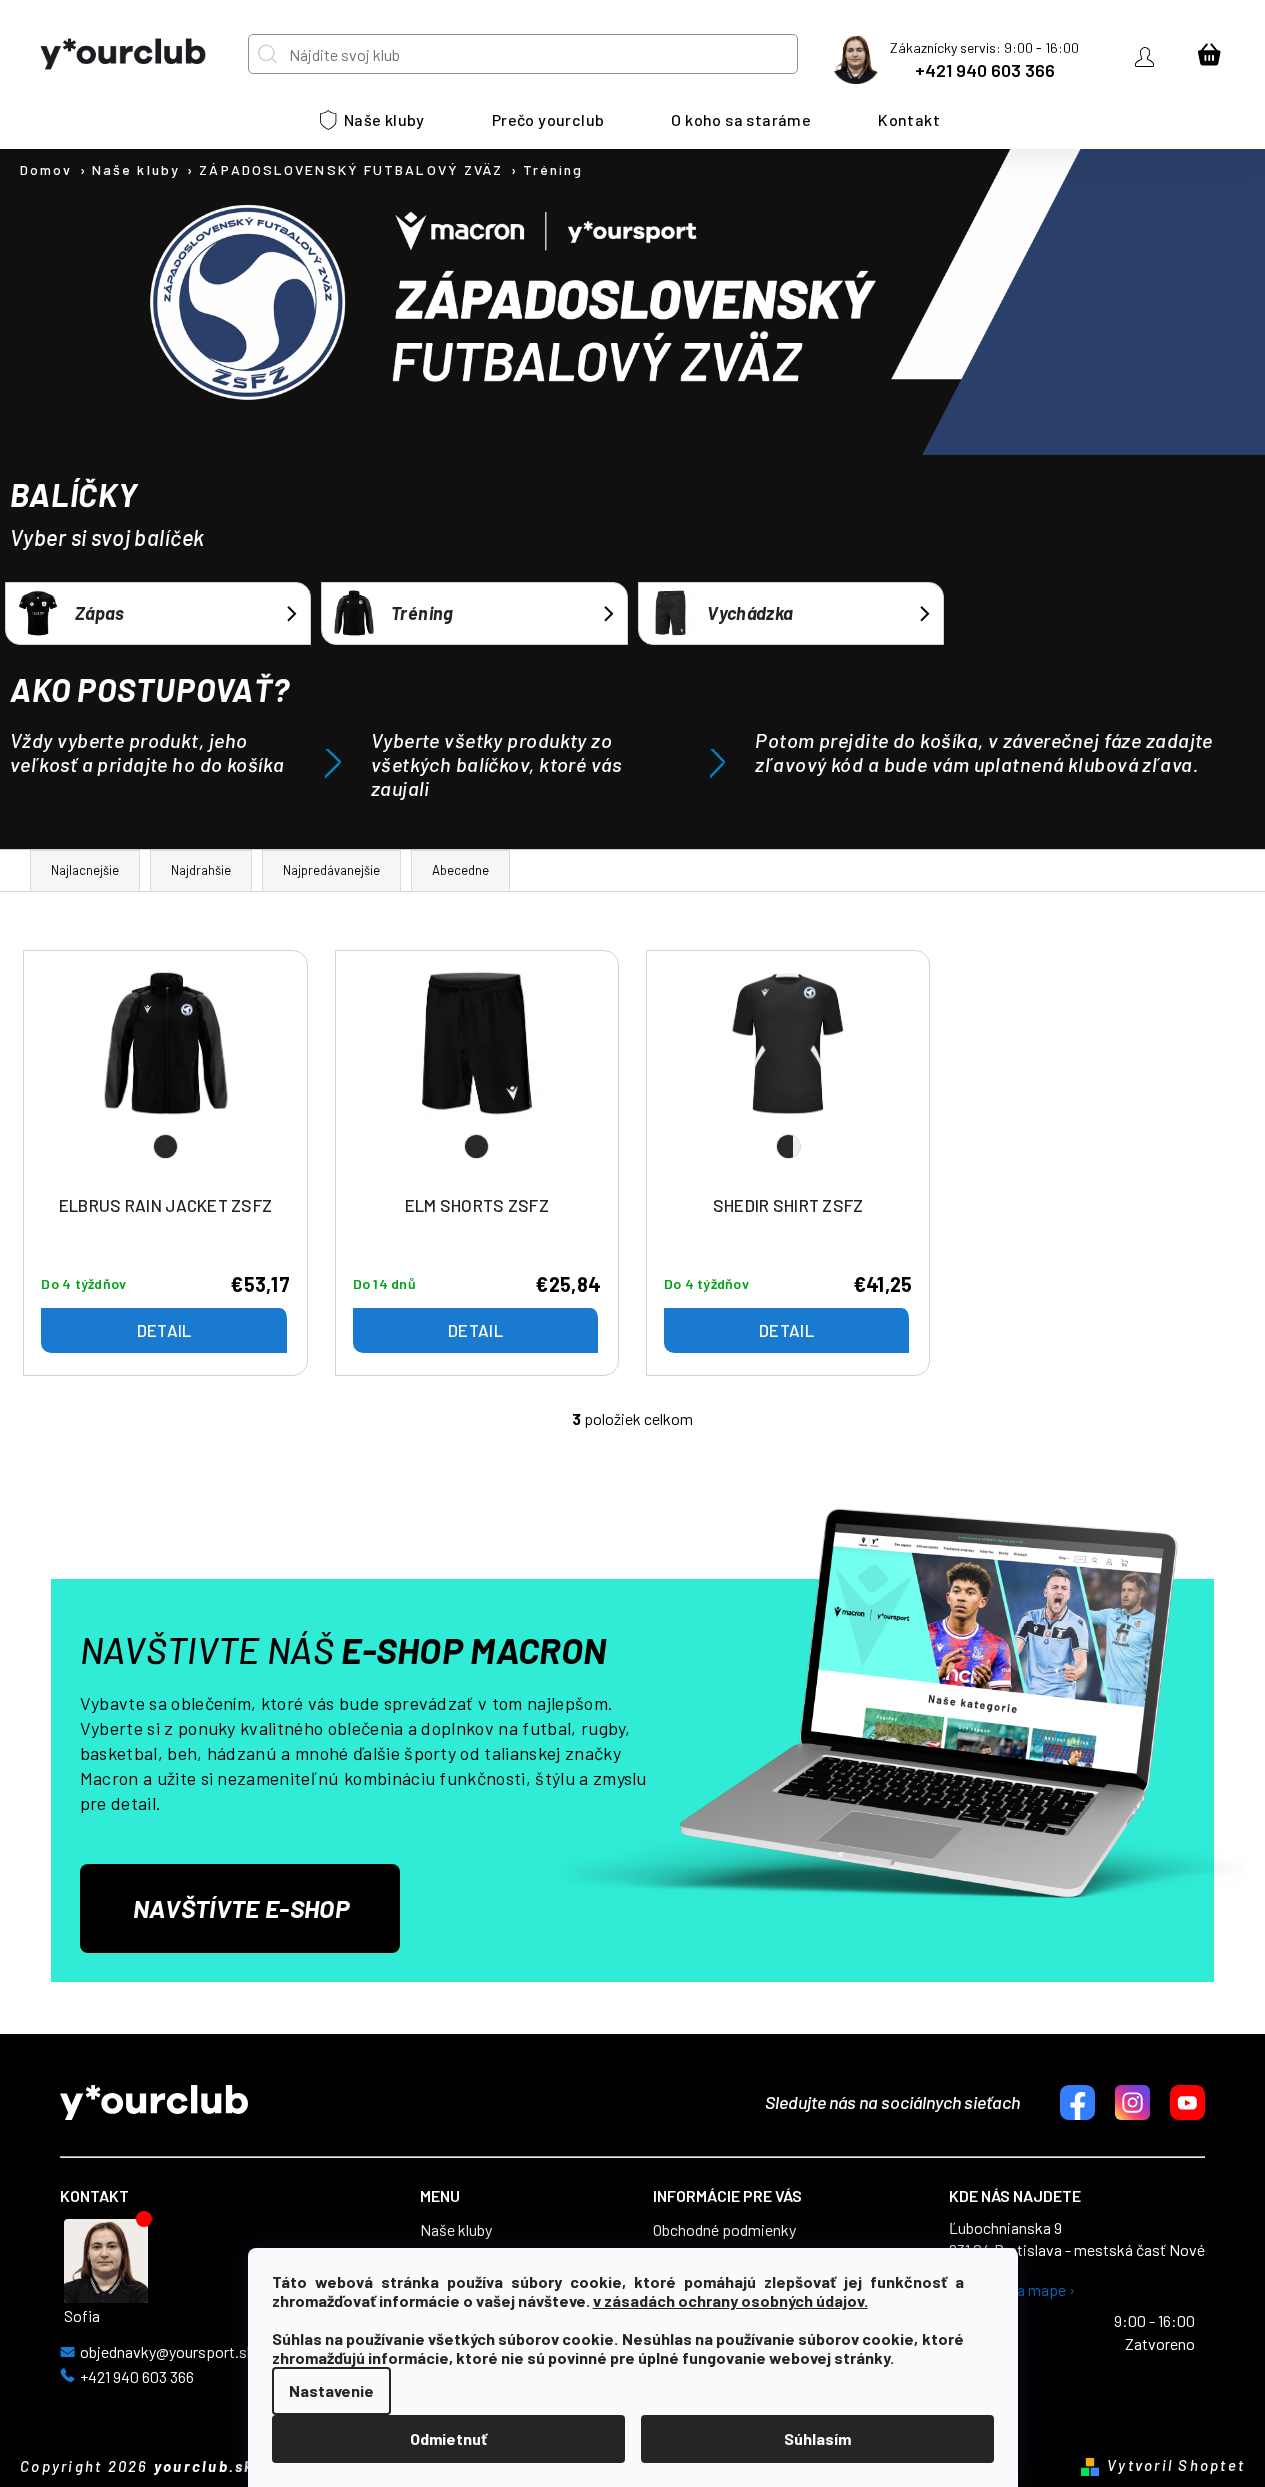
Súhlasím (817, 2438)
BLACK (165, 1146)
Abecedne (460, 870)
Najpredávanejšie (331, 870)
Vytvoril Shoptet (1176, 2465)
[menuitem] (372, 120)
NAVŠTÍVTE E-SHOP (241, 1908)
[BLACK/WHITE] (788, 1076)
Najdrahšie (201, 870)
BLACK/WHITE (788, 1146)
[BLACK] (166, 1076)
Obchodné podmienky (724, 2230)
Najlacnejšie (85, 870)
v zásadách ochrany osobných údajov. (730, 2300)
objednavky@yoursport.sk (167, 2352)
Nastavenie (331, 2390)
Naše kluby (456, 2230)
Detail (164, 1330)
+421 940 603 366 (985, 70)
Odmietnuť (448, 2438)
